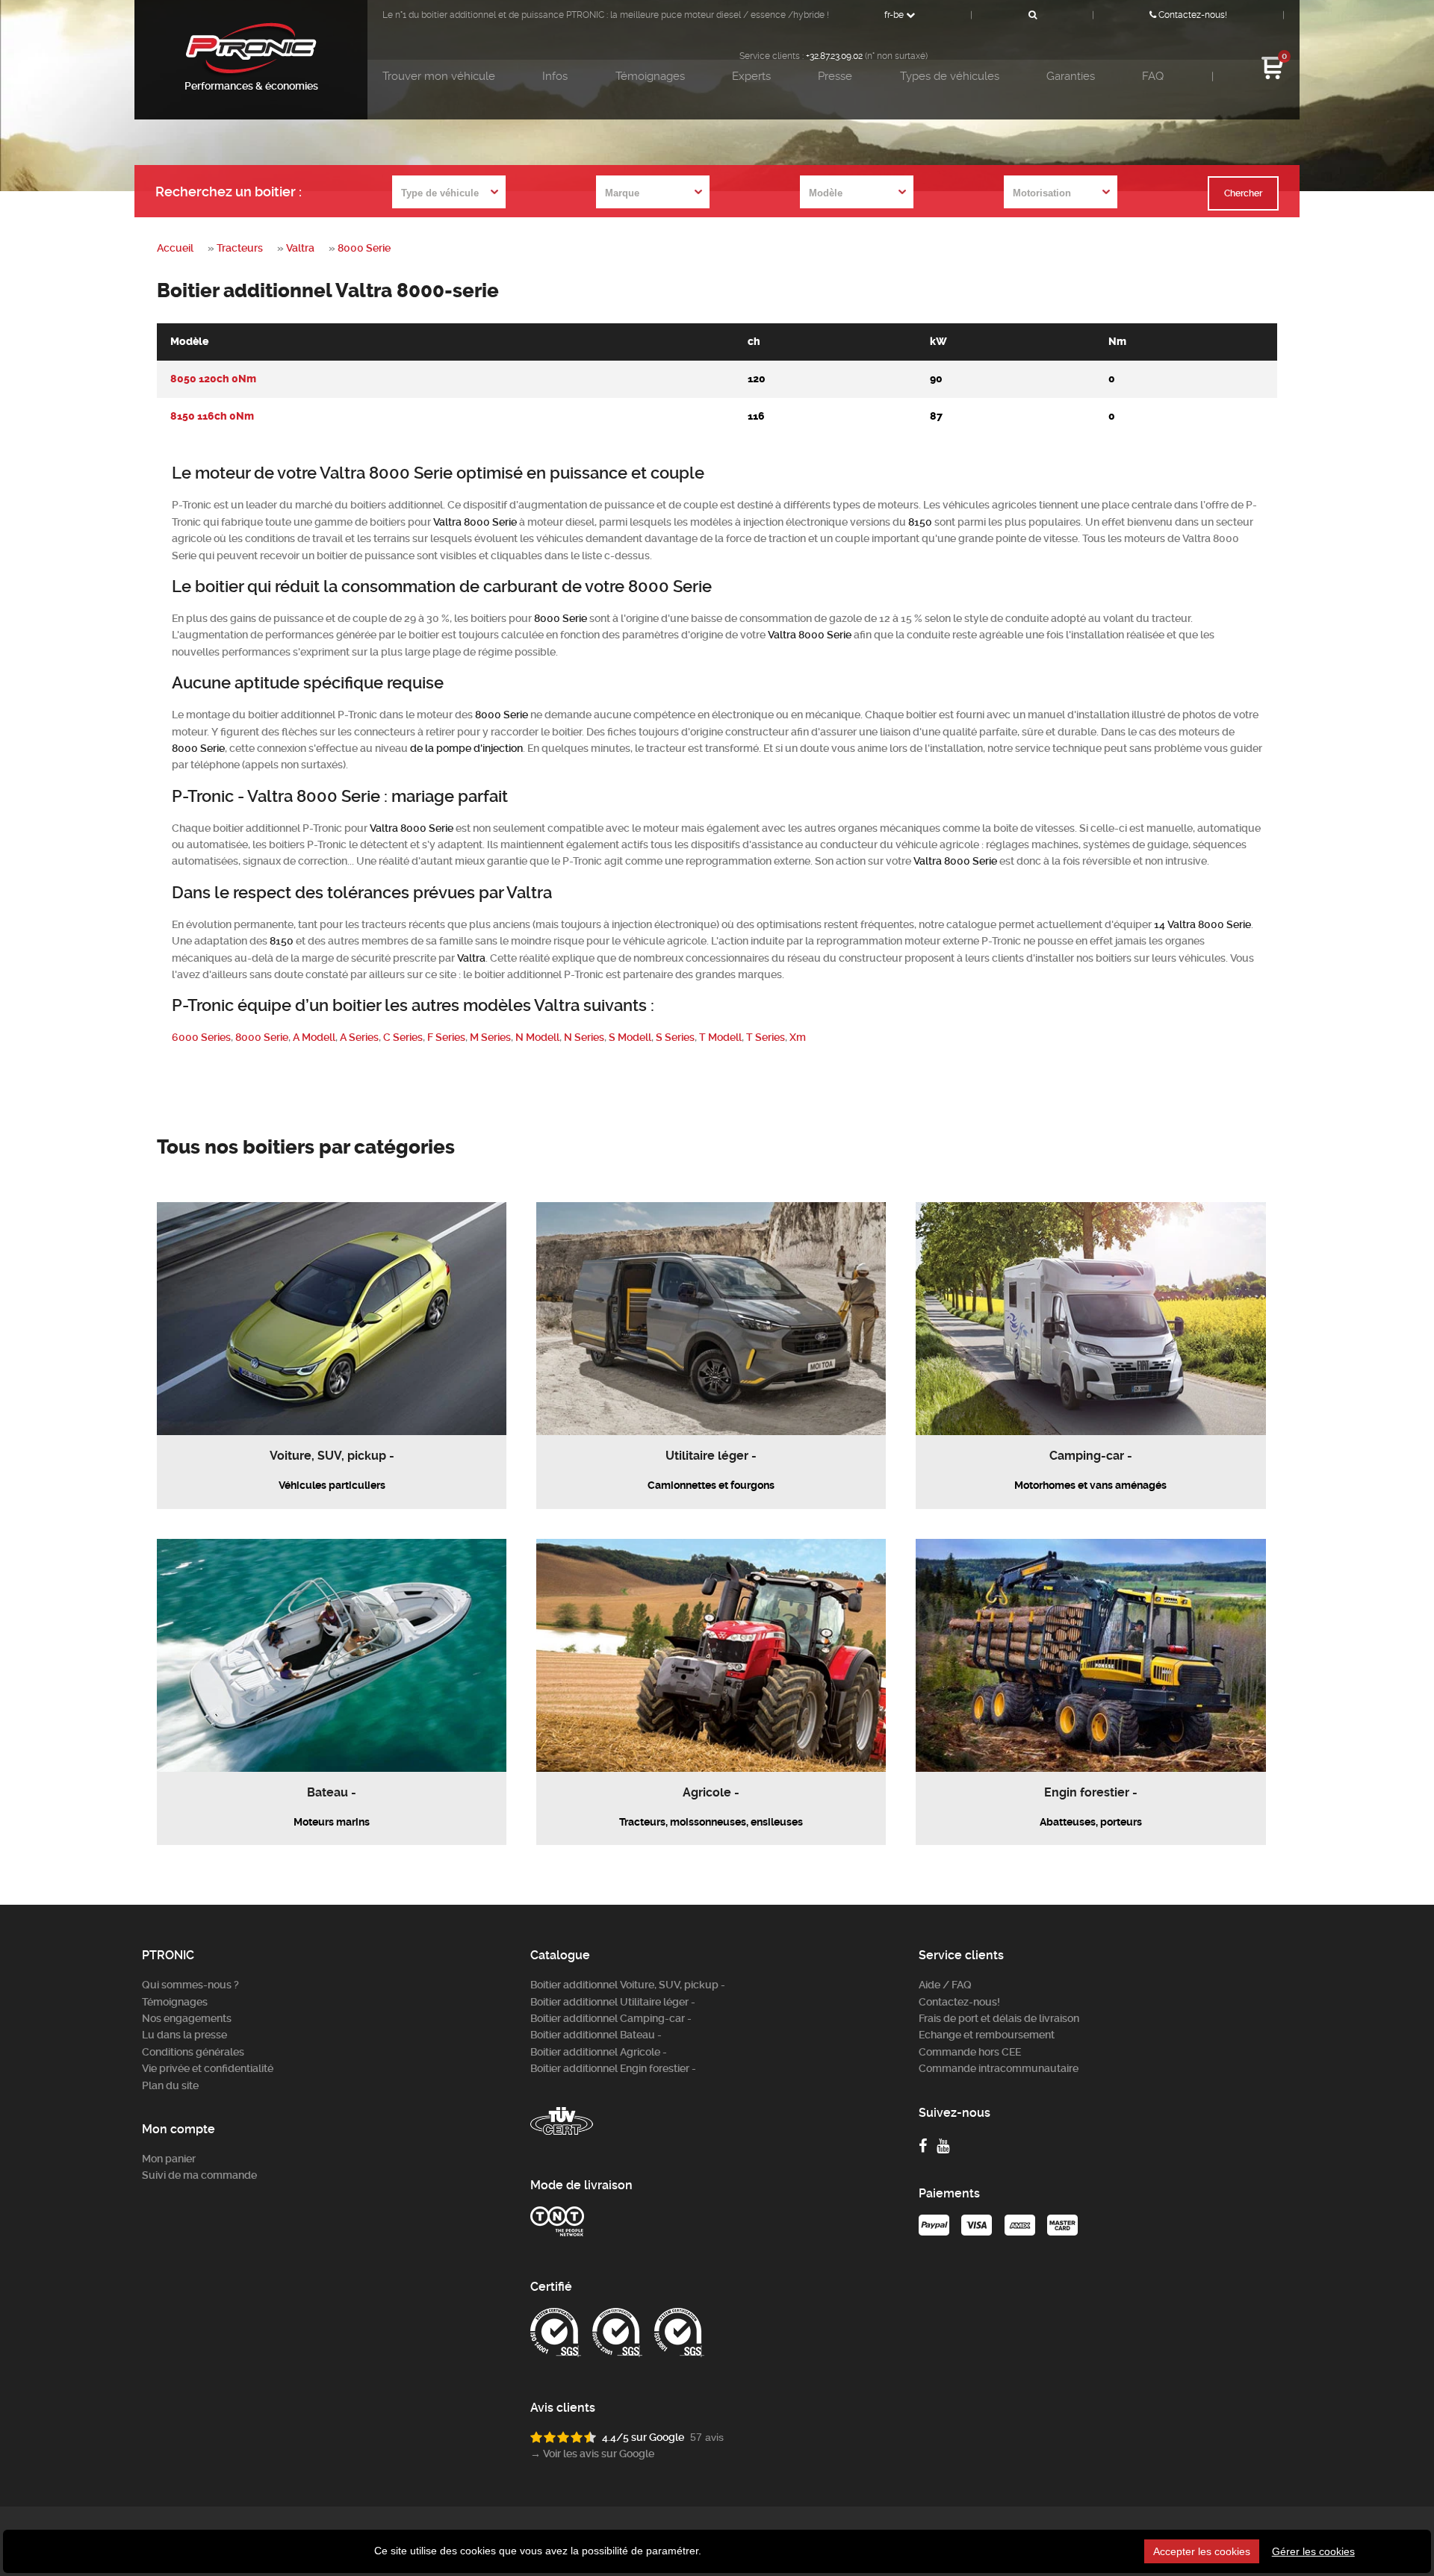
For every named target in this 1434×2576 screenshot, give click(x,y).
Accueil (175, 248)
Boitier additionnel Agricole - (599, 2052)
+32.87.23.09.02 (834, 56)
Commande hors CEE (970, 2052)
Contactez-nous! (1192, 15)
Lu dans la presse (184, 2035)
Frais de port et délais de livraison (999, 2018)
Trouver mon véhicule (439, 76)
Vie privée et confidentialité (208, 2068)
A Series (359, 1037)
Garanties (1071, 76)
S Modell (630, 1037)
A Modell (314, 1037)
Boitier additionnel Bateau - (596, 2035)
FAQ (1153, 76)
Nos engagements (187, 2018)
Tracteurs (240, 248)
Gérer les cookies (1313, 2551)
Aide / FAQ (945, 1985)
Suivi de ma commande (199, 2175)
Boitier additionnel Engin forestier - (613, 2068)
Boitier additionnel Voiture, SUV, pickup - (628, 1985)
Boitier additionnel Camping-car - (611, 2018)
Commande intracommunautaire (999, 2068)
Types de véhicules (950, 76)
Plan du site (170, 2085)
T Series (766, 1037)
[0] (1273, 77)
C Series (403, 1037)
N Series (584, 1037)
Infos (555, 76)
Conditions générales (193, 2052)
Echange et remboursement (987, 2035)
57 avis (707, 2437)
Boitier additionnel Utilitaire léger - (613, 2002)
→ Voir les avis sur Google (592, 2454)
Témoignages (650, 76)
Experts (751, 76)
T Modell (720, 1037)
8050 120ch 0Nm (213, 379)
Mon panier (169, 2159)
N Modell (537, 1037)
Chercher (1243, 193)
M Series (490, 1037)
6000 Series (201, 1037)
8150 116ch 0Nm (212, 416)
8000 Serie (364, 248)
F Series (446, 1037)
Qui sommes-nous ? (190, 1985)
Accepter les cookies (1202, 2551)
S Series (675, 1037)
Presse (835, 76)
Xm (798, 1037)
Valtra (300, 248)
